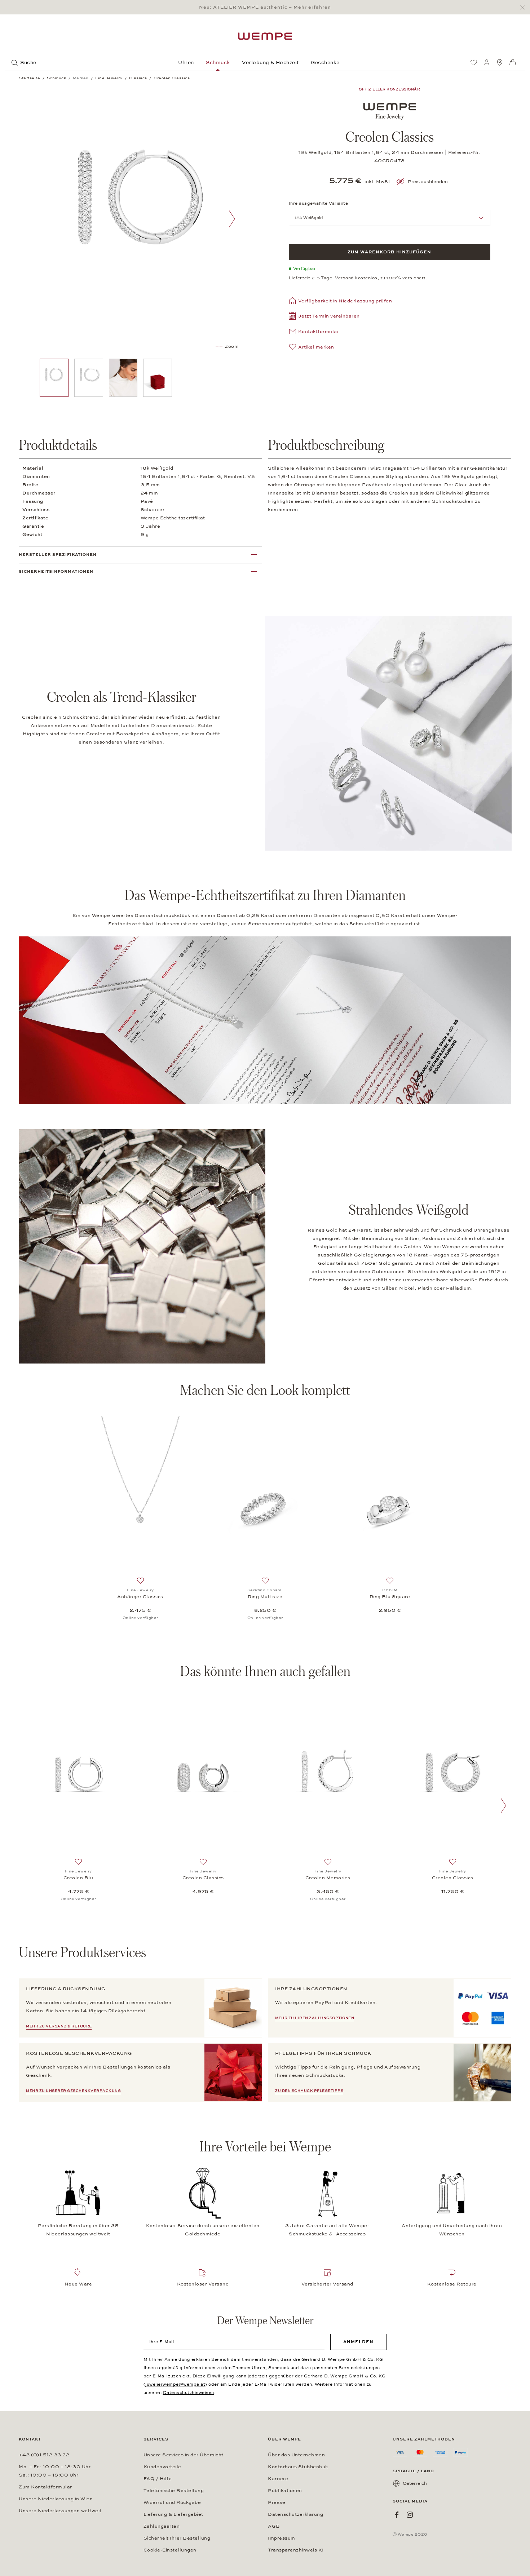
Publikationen (285, 2491)
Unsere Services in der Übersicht (184, 2455)
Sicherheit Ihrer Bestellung (177, 2538)
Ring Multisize (265, 1597)
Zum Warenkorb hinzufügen (389, 252)
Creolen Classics (203, 1878)
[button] (324, 317)
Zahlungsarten (162, 2526)
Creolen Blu (78, 1878)
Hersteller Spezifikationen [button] (58, 555)
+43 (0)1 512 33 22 (44, 2455)
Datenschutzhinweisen (189, 2393)
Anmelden (358, 2342)
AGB (274, 2526)
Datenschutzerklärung (295, 2514)
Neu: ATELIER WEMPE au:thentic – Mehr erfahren (265, 7)
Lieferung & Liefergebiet (173, 2514)
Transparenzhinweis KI (296, 2550)
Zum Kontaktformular (45, 2487)
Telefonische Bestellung (174, 2491)
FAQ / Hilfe (158, 2479)
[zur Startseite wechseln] (265, 36)
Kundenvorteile (162, 2467)
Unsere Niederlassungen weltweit (60, 2511)
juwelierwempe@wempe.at (175, 2384)
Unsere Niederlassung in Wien (56, 2499)
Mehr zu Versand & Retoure (59, 2026)
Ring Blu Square (390, 1597)
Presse (277, 2502)
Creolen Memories (328, 1878)
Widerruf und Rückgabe (172, 2502)
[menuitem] (474, 62)
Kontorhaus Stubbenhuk (298, 2467)
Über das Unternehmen (296, 2455)
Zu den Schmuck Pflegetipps (309, 2091)
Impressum (282, 2538)
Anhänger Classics (140, 1597)
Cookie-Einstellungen (170, 2550)
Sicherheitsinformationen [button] (56, 571)
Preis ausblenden (428, 182)
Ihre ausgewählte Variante (319, 203)
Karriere (278, 2479)
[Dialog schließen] (524, 7)
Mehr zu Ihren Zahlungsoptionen (315, 2018)
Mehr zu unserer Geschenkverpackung (73, 2091)
